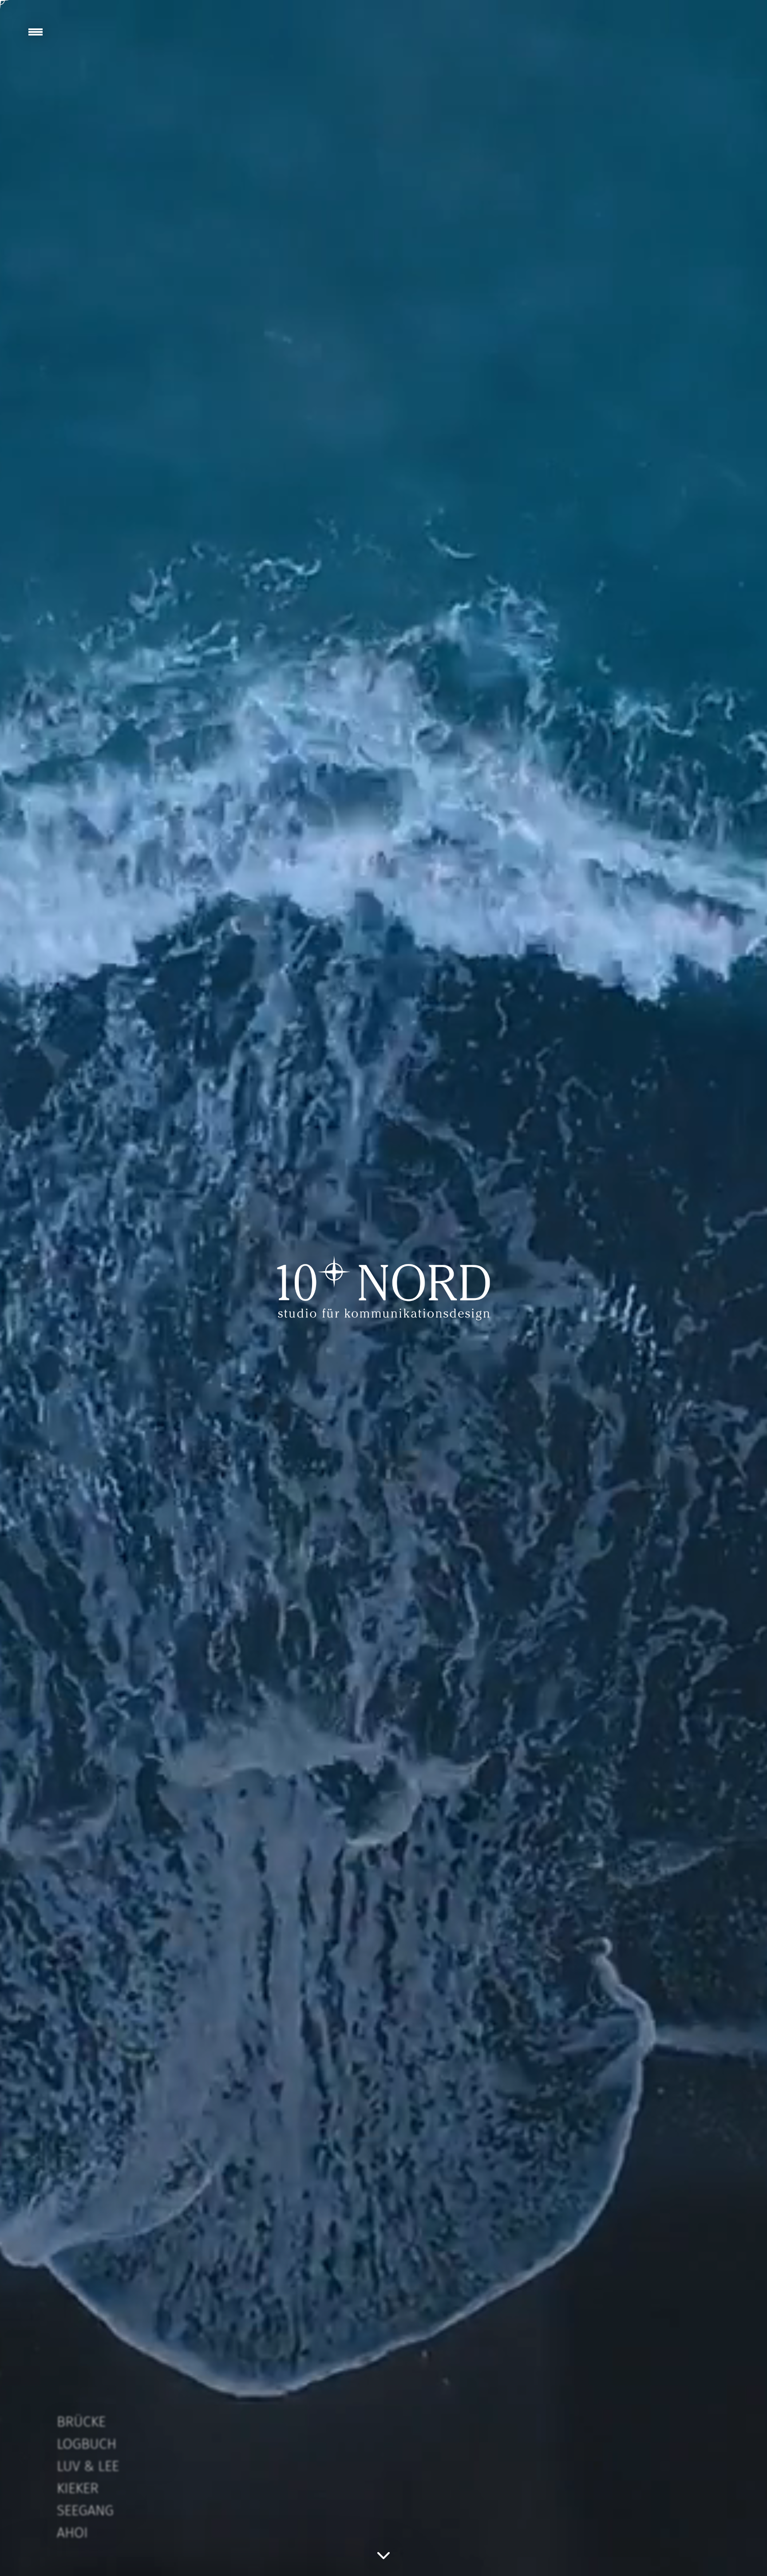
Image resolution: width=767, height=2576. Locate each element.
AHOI (72, 2533)
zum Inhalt (383, 2555)
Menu (36, 32)
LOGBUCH (87, 2444)
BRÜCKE (81, 2422)
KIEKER (78, 2488)
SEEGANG (85, 2510)
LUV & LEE (88, 2466)
